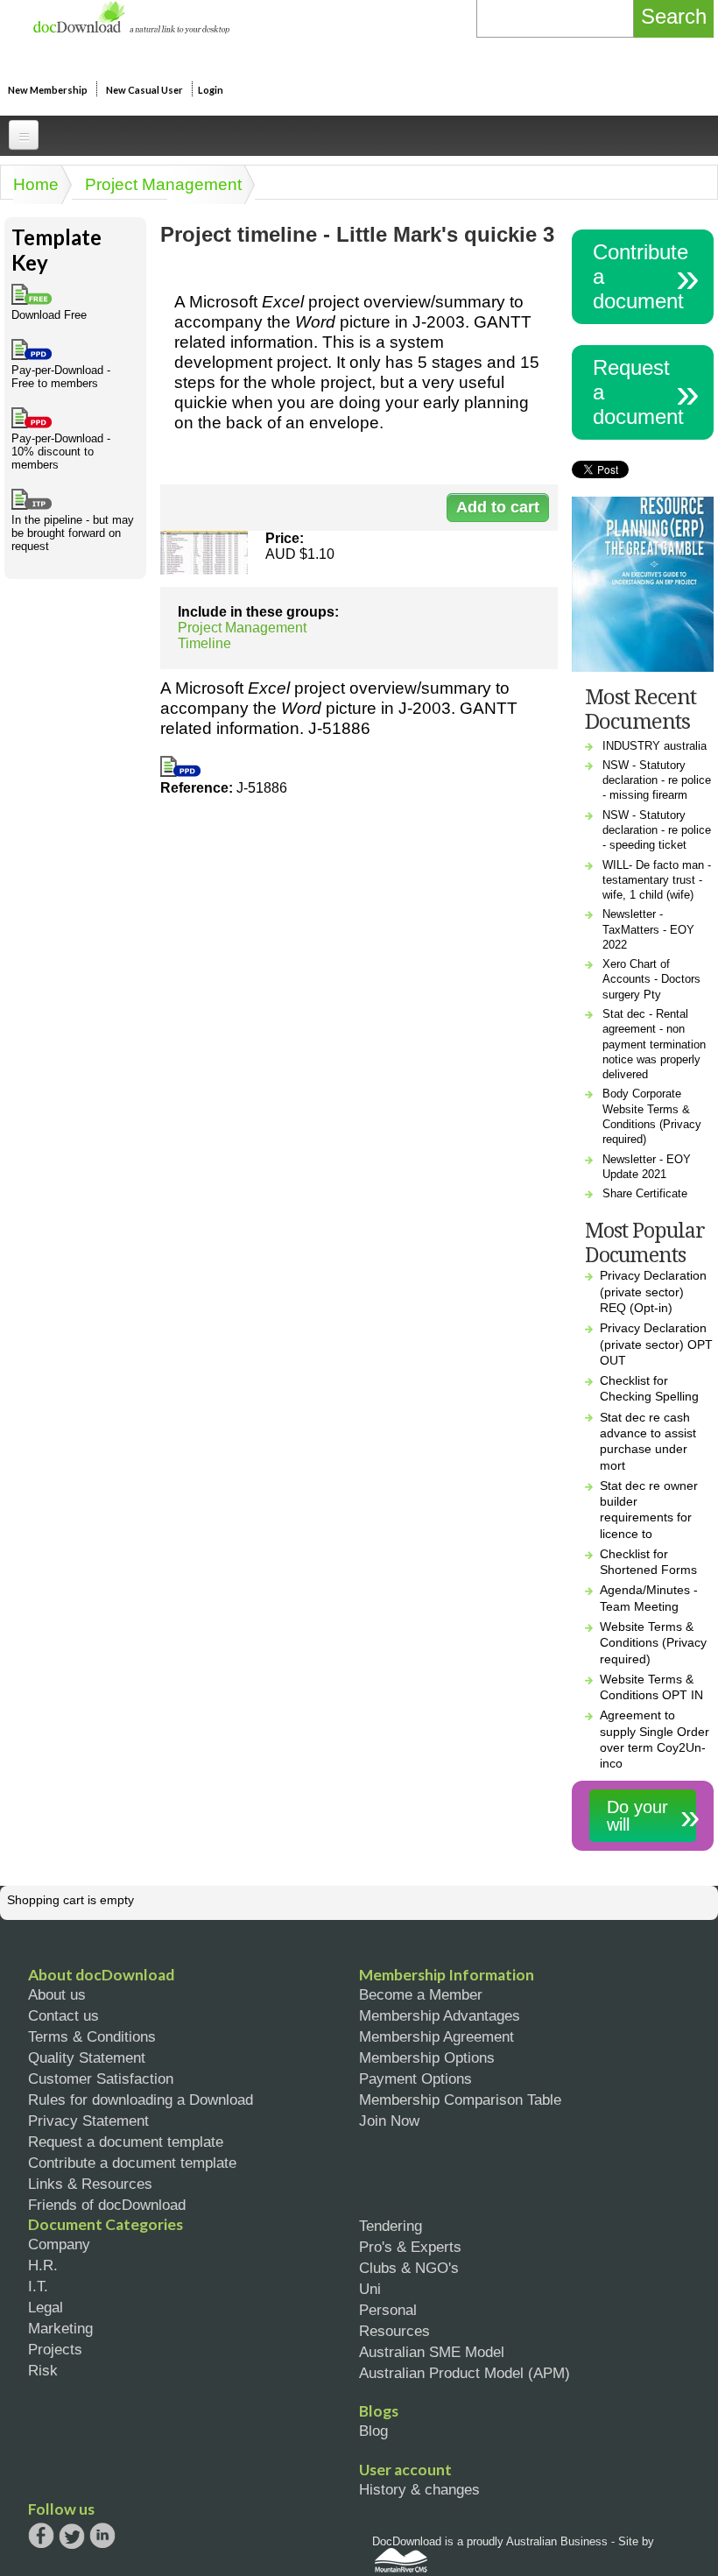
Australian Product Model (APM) (465, 2373)
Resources (394, 2331)
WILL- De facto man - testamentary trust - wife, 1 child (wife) (657, 880)
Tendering (391, 2226)
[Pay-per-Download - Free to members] (180, 772)
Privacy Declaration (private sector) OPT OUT (656, 1344)
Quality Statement (87, 2057)
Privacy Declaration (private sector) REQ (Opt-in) (653, 1292)
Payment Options (415, 2078)
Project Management (163, 184)
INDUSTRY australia (655, 746)
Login (211, 90)
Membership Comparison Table (460, 2100)
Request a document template (126, 2142)
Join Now (389, 2121)
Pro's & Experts (410, 2247)
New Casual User (144, 90)
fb (41, 2536)
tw (72, 2536)
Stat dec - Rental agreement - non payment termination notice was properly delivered (654, 1044)
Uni (370, 2289)
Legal (46, 2307)
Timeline (204, 643)
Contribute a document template (132, 2163)
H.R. (43, 2265)
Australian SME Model (432, 2352)
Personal (388, 2310)
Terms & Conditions (92, 2036)
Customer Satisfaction (101, 2078)
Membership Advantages (440, 2015)
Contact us (63, 2015)
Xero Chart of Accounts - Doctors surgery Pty (651, 979)
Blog (373, 2431)
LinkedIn (102, 2537)
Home (36, 184)
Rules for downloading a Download (141, 2100)
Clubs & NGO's (409, 2268)
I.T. (38, 2286)
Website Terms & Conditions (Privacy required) (653, 1643)
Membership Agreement (436, 2036)
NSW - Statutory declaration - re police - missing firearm (657, 780)
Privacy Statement (88, 2121)
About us (57, 1994)
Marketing (60, 2328)
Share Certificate (645, 1193)
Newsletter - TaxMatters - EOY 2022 (648, 929)
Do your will (637, 1816)
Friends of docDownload (107, 2205)
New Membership (48, 90)
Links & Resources (90, 2184)
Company (59, 2244)
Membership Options (427, 2057)
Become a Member (421, 1994)
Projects (55, 2349)
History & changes (419, 2489)
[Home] (131, 29)
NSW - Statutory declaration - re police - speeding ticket (657, 830)
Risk (43, 2370)
